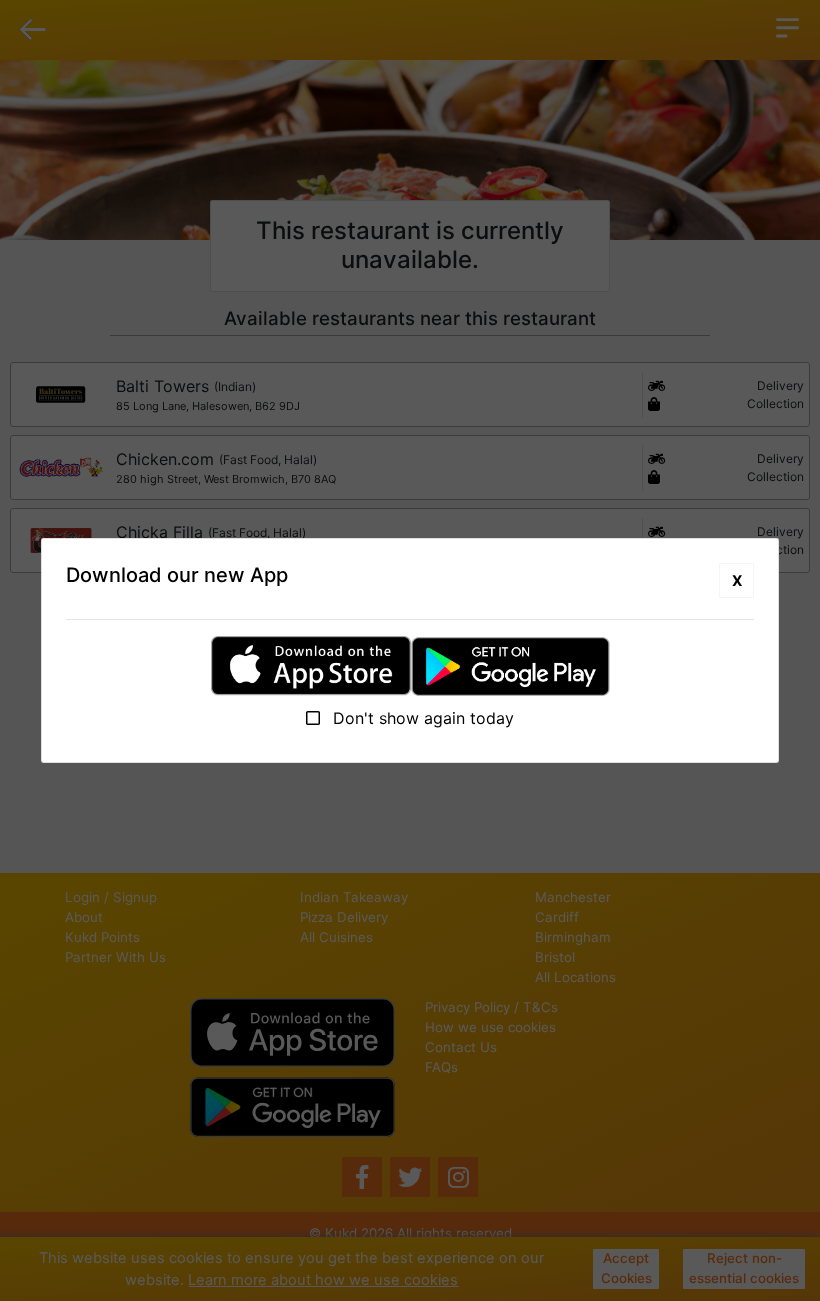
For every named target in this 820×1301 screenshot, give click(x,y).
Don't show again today (421, 718)
